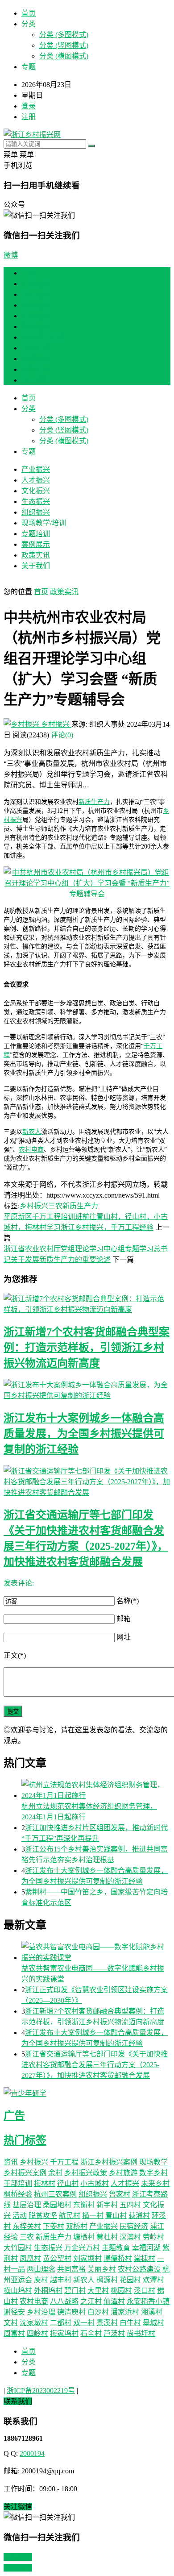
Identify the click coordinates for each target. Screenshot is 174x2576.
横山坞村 (18, 2291)
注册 (29, 117)
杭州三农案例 (55, 2194)
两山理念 (41, 2269)
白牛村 (130, 2323)
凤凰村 (30, 2258)
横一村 (93, 2216)
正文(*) (15, 1655)
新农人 (32, 1132)
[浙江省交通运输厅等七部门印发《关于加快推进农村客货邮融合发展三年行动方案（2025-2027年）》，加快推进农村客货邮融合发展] (87, 1481)
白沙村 (98, 2312)
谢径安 (14, 2312)
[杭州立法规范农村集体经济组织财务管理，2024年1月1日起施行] (96, 1789)
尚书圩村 (141, 2333)
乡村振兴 (55, 724)
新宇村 (107, 2205)
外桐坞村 (48, 2291)
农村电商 (31, 1150)
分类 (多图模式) (64, 35)
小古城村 (95, 2183)
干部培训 (18, 2183)
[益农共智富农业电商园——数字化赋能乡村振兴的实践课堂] (96, 1952)
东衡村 (84, 2205)
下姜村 (54, 2226)
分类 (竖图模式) (64, 45)
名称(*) (128, 1601)
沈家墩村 (34, 2323)
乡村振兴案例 (25, 2173)
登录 (29, 106)
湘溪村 (152, 2312)
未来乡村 (155, 2183)
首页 (29, 13)
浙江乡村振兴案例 (109, 2162)
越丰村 (61, 2280)
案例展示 (36, 359)
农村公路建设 (139, 2269)
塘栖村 (84, 2237)
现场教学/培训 (44, 337)
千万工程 (64, 2162)
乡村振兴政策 (86, 2173)
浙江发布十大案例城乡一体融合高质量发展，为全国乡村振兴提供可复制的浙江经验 (84, 1434)
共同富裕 (71, 2269)
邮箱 (124, 1619)
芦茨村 (114, 2333)
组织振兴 (36, 327)
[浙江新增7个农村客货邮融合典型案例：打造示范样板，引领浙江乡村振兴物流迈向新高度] (87, 1303)
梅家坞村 (64, 2333)
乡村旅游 (123, 2173)
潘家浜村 (125, 2312)
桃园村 (121, 2291)
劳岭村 (153, 2237)
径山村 (68, 2183)
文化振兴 (36, 305)
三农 (55, 1206)
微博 (11, 255)
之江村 (91, 2301)
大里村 (98, 2291)
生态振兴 (36, 316)
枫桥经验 (18, 2194)
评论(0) (62, 735)
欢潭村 (153, 2280)
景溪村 (107, 2323)
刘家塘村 (87, 2258)
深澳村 (130, 2237)
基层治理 (27, 2205)
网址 (124, 1637)
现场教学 (153, 2162)
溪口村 (145, 2291)
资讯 (11, 2162)
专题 (29, 2373)
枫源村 (107, 2280)
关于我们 (36, 380)
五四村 (130, 2205)
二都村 (61, 2323)
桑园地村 (57, 2205)
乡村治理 (41, 2312)
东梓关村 (27, 2226)
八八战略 (64, 2301)
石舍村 (91, 2333)
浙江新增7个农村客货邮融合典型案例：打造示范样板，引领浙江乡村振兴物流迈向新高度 (87, 1348)
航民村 (70, 2216)
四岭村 (37, 2333)
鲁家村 (120, 2194)
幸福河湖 (146, 2248)
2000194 (32, 2453)
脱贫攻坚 (43, 2216)
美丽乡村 (102, 2269)
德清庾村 (71, 2312)
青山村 (116, 2216)
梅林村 (45, 2183)
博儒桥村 (118, 2258)
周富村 (14, 2333)
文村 (11, 2323)
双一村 (84, 2323)
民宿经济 (134, 2226)
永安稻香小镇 (148, 2301)
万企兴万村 (82, 2248)
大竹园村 (18, 2248)
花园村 (130, 2280)
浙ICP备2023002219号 (41, 2391)
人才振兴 (36, 294)
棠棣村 (145, 2258)
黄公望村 (57, 2258)
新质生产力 (94, 802)
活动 (20, 2216)
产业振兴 (36, 284)
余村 (55, 2173)
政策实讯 (36, 369)
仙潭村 (114, 2301)
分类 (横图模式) (64, 56)
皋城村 (153, 2323)
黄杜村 (107, 2237)
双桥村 (77, 2226)
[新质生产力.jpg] (87, 894)
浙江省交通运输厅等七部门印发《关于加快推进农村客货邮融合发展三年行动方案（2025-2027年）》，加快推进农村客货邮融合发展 (95, 2065)
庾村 (41, 2280)
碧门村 (75, 2291)
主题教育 (116, 2248)
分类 (29, 24)
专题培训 (36, 348)
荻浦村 (139, 2216)
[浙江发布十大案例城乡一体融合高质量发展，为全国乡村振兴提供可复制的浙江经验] (87, 1390)
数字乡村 (153, 2173)
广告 (14, 2116)
